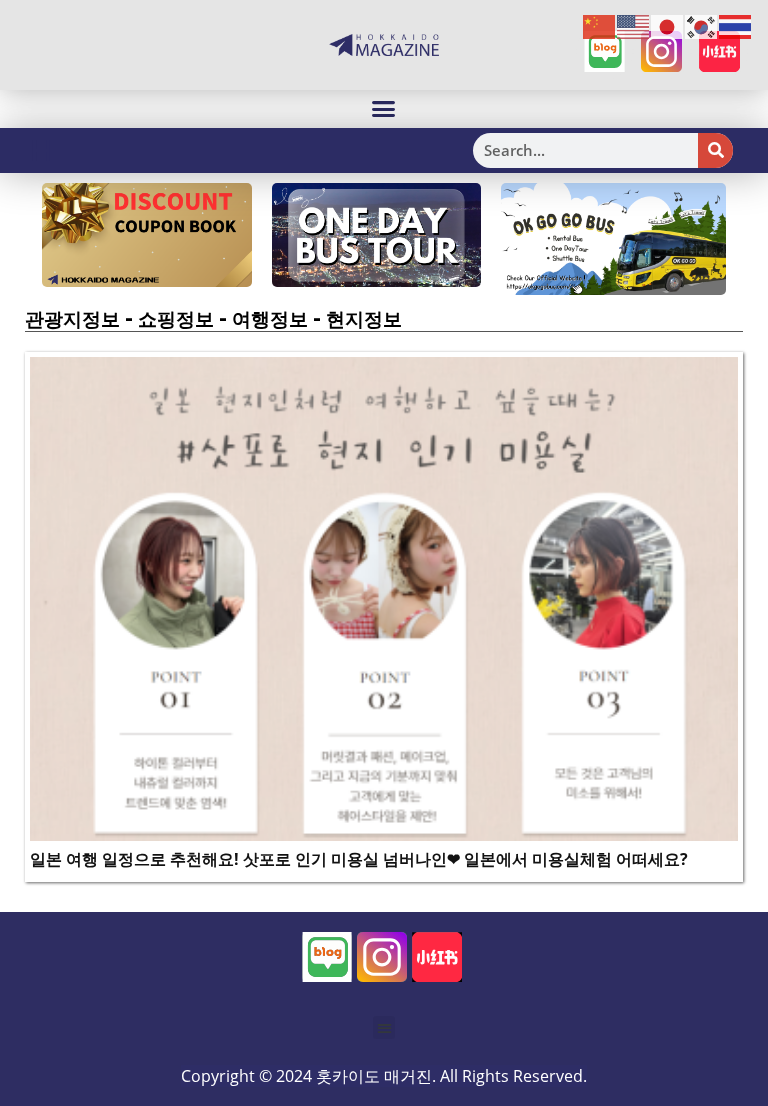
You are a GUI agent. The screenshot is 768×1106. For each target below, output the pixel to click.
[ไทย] (736, 26)
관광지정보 (72, 319)
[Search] (715, 150)
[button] (384, 109)
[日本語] (668, 26)
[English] (634, 26)
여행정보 (270, 319)
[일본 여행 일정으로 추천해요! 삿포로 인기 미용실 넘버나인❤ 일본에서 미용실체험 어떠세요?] (383, 597)
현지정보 (364, 319)
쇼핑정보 (176, 319)
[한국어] (702, 26)
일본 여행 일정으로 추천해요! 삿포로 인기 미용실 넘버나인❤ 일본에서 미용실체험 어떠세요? (359, 859)
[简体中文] (600, 26)
